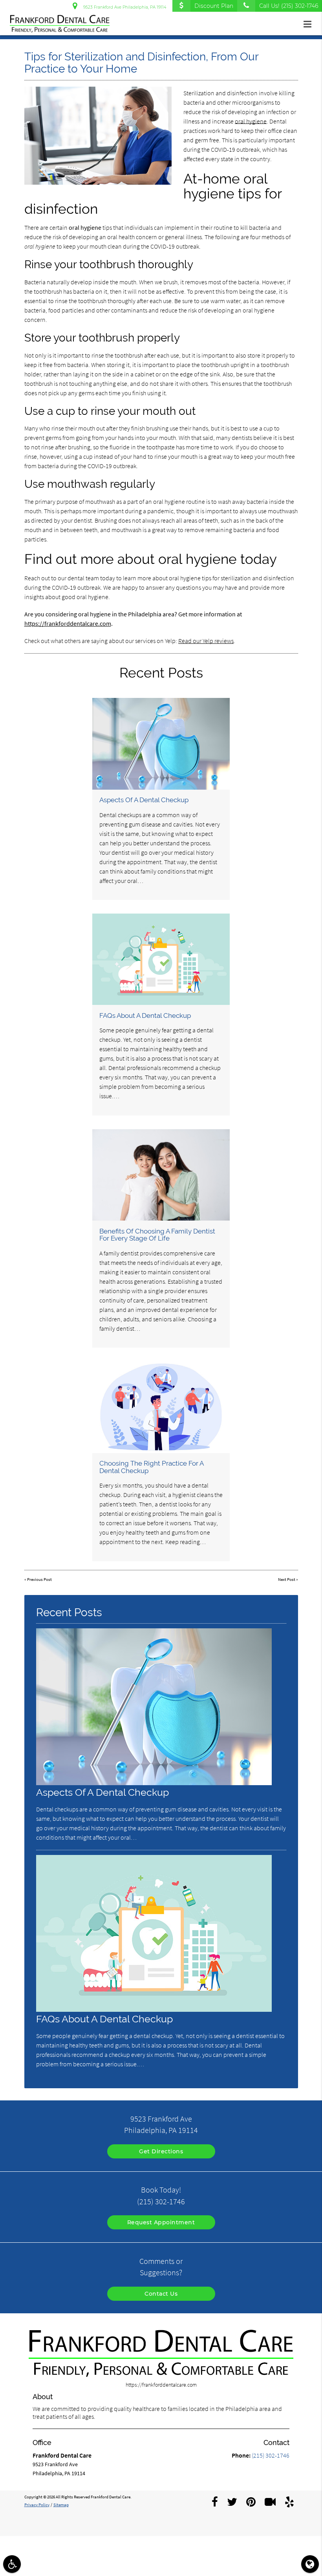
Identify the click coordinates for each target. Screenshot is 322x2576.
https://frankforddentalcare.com (68, 623)
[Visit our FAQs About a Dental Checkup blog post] (161, 959)
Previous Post (39, 1580)
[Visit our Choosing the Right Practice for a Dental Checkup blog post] (161, 1407)
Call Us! (289, 6)
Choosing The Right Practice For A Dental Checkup (151, 1467)
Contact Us (161, 2294)
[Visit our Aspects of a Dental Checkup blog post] (161, 744)
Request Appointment (161, 2222)
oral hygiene (251, 121)
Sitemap (61, 2505)
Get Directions (161, 2151)
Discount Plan (214, 6)
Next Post (287, 1580)
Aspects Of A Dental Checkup (144, 800)
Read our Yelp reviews (206, 641)
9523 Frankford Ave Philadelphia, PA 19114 (124, 7)
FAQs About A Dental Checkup (145, 1016)
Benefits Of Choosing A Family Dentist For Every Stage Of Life (157, 1235)
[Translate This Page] (310, 2564)
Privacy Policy (37, 2505)
